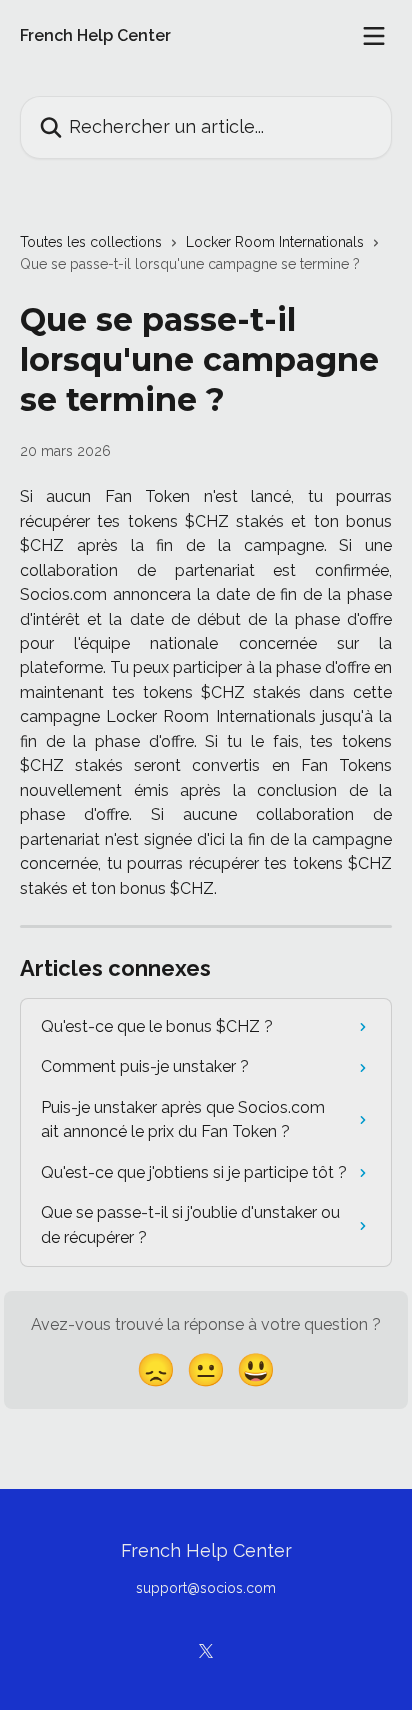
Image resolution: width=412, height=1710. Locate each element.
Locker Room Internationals (275, 242)
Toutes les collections (91, 242)
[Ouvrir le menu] (374, 36)
